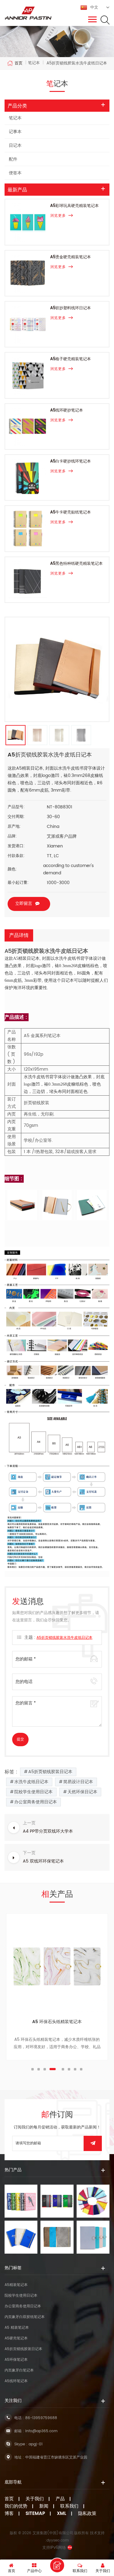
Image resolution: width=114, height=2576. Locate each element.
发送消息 (57, 2565)
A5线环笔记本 (57, 2022)
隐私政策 (87, 2514)
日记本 (15, 145)
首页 (19, 63)
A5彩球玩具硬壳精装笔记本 (74, 206)
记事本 (15, 132)
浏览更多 (58, 216)
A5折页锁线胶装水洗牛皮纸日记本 (64, 1638)
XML (62, 2514)
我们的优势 (16, 2506)
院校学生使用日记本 (33, 1792)
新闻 (44, 2506)
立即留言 (24, 903)
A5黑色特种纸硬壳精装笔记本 (76, 564)
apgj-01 (36, 2444)
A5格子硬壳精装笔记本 (71, 359)
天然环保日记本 (82, 1792)
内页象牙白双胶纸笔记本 (25, 2317)
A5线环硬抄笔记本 (67, 410)
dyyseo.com (58, 2540)
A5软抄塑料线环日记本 (71, 308)
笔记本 (15, 118)
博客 (9, 2514)
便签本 (15, 173)
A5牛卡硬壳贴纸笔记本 (71, 512)
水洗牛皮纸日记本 (31, 1782)
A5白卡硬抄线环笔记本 (71, 461)
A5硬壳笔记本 (16, 2338)
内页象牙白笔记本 (19, 2370)
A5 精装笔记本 (17, 2328)
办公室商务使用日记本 (36, 1802)
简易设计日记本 (78, 1782)
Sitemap (35, 2514)
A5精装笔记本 (16, 2285)
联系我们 (69, 2506)
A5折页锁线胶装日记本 (50, 1772)
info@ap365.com (41, 2431)
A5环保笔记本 (16, 2360)
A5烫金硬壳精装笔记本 (71, 257)
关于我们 (35, 2499)
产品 (60, 2499)
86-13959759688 (41, 2418)
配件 (13, 159)
